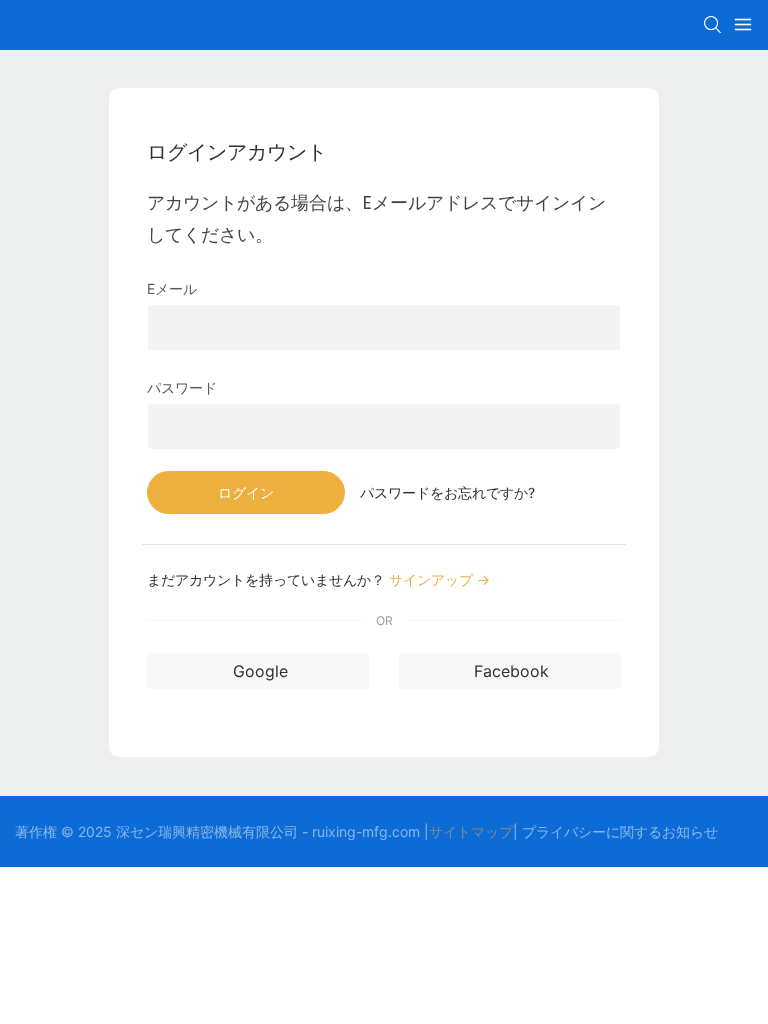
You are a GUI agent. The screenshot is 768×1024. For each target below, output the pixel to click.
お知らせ (690, 831)
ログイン (246, 492)
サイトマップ (471, 831)
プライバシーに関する (592, 831)
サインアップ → (439, 579)
